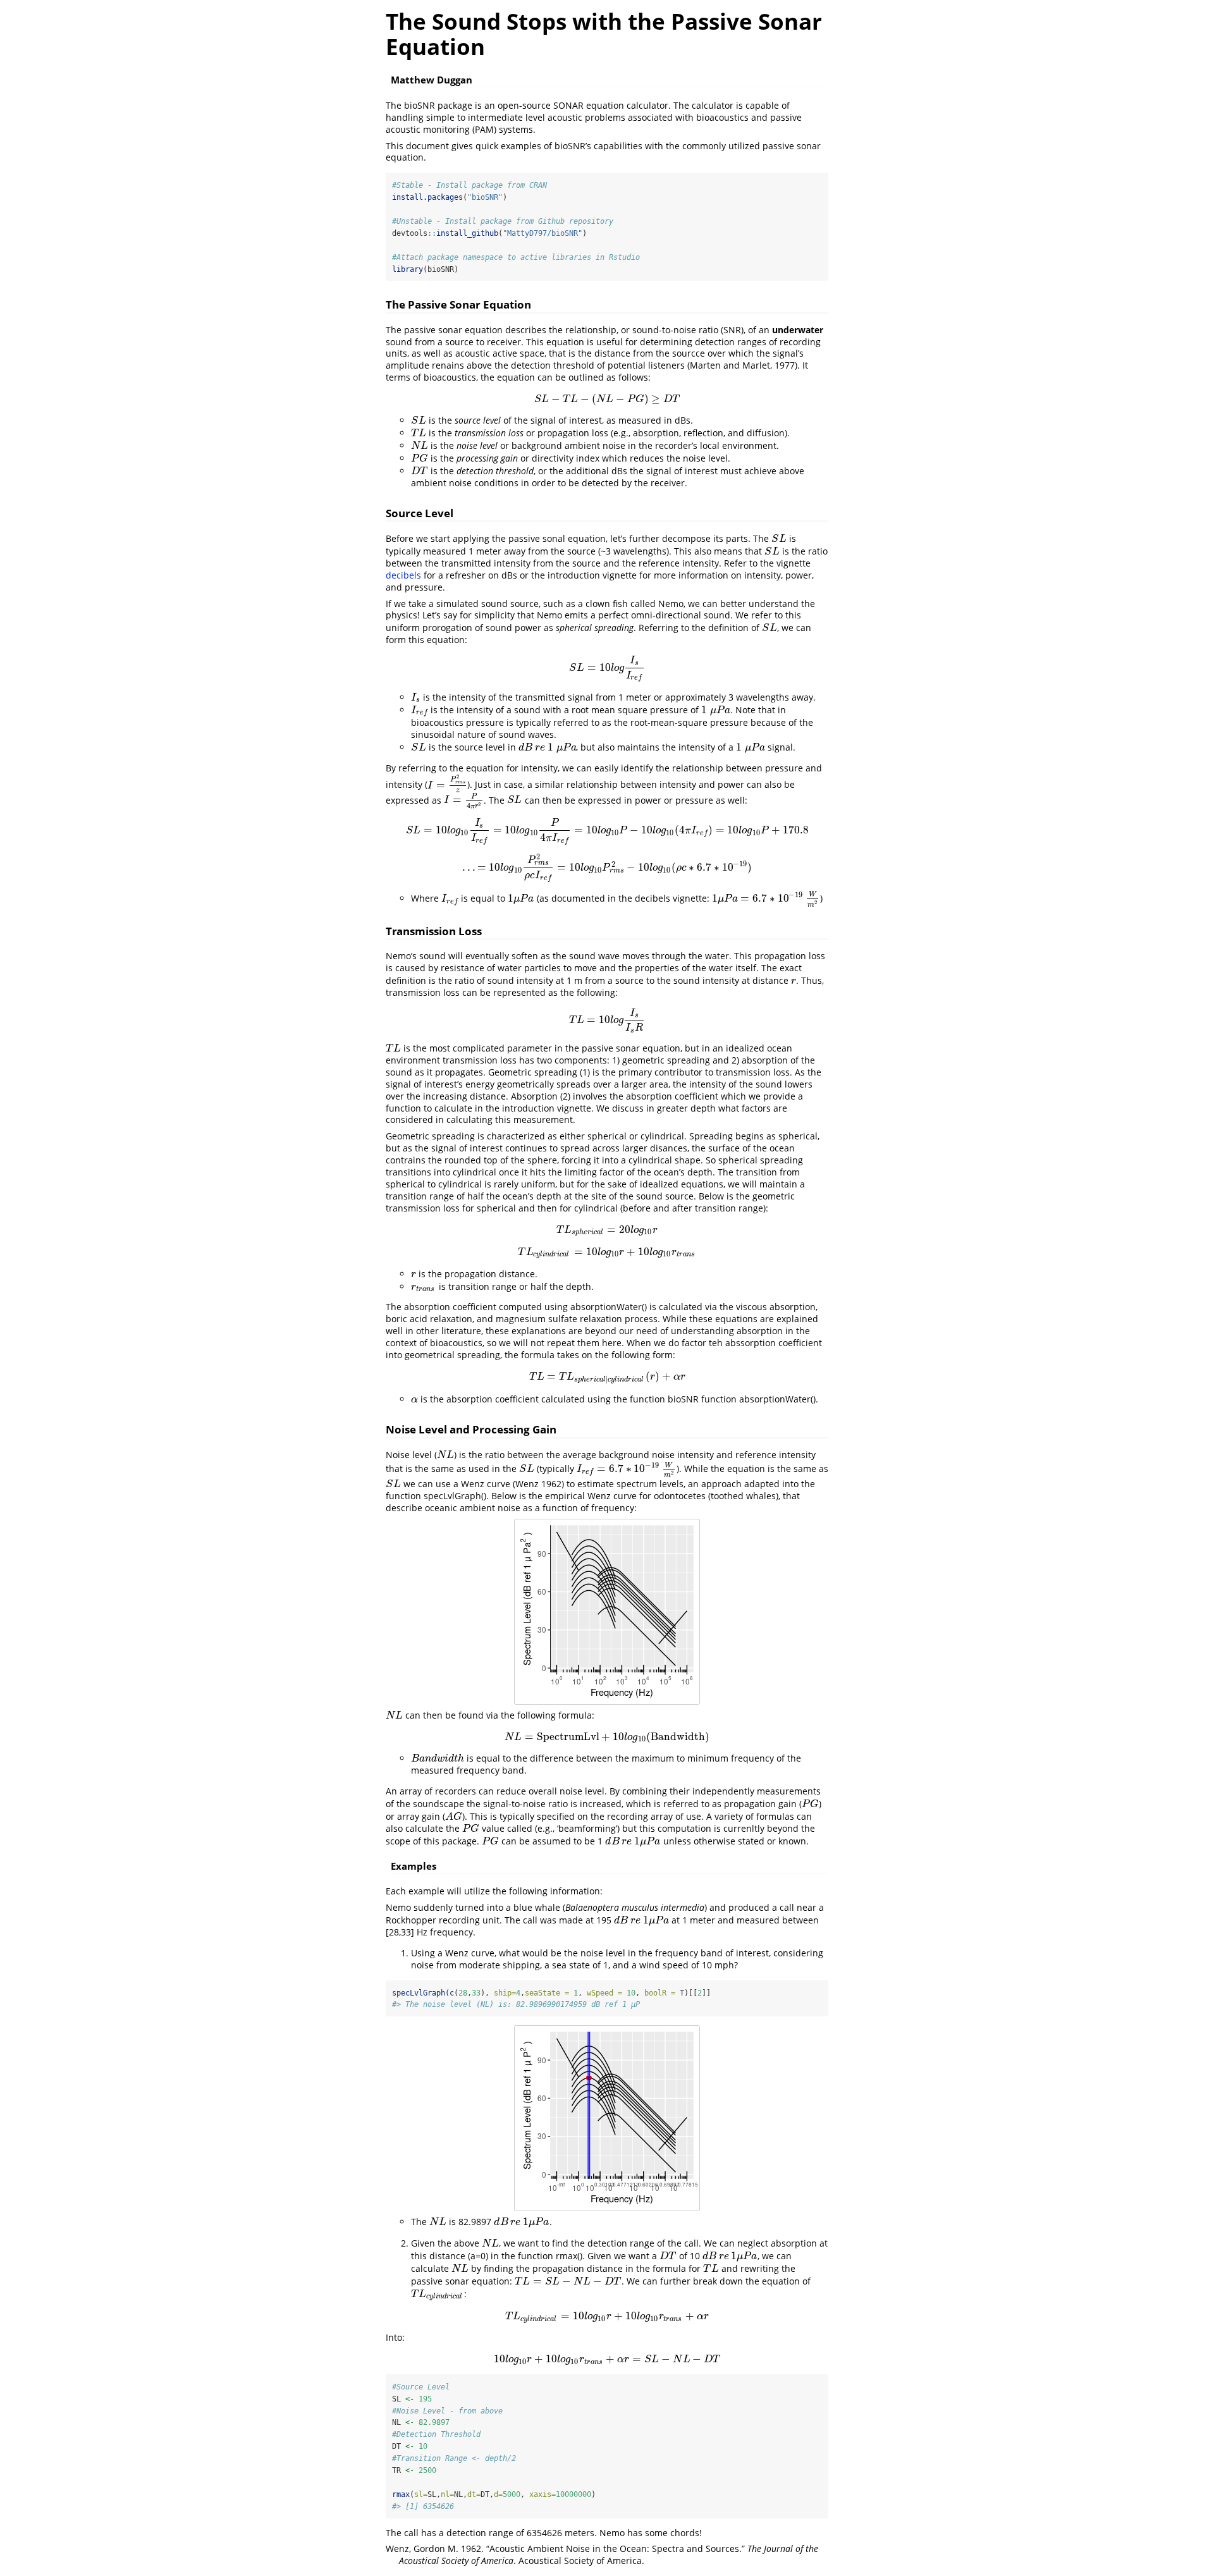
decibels (403, 575)
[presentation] (607, 399)
